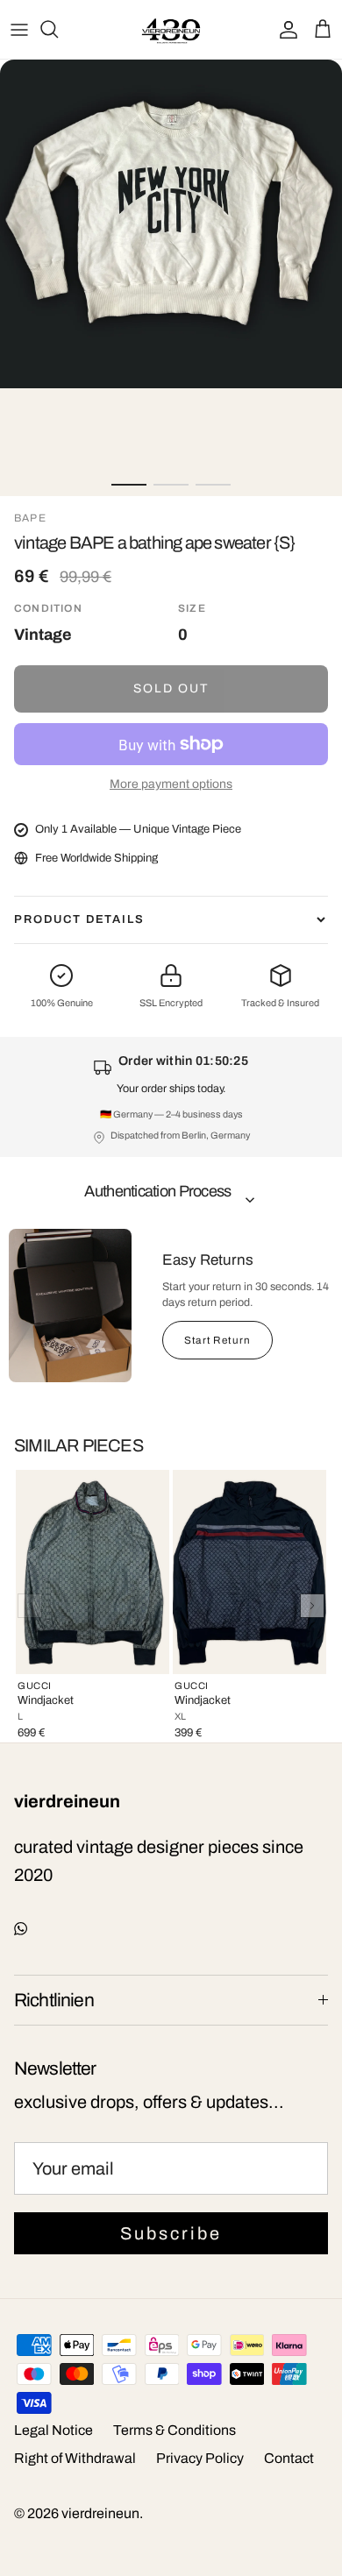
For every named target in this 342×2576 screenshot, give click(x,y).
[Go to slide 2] (171, 485)
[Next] (312, 1606)
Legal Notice (53, 2430)
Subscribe (171, 2233)
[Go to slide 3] (213, 485)
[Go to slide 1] (129, 485)
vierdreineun (100, 2513)
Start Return (217, 1340)
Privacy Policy (200, 2458)
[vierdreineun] (171, 29)
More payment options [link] (171, 784)
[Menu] (19, 29)
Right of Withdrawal (75, 2458)
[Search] (58, 29)
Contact (289, 2458)
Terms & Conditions (175, 2430)
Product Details (79, 919)
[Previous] (30, 1606)
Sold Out (171, 688)
